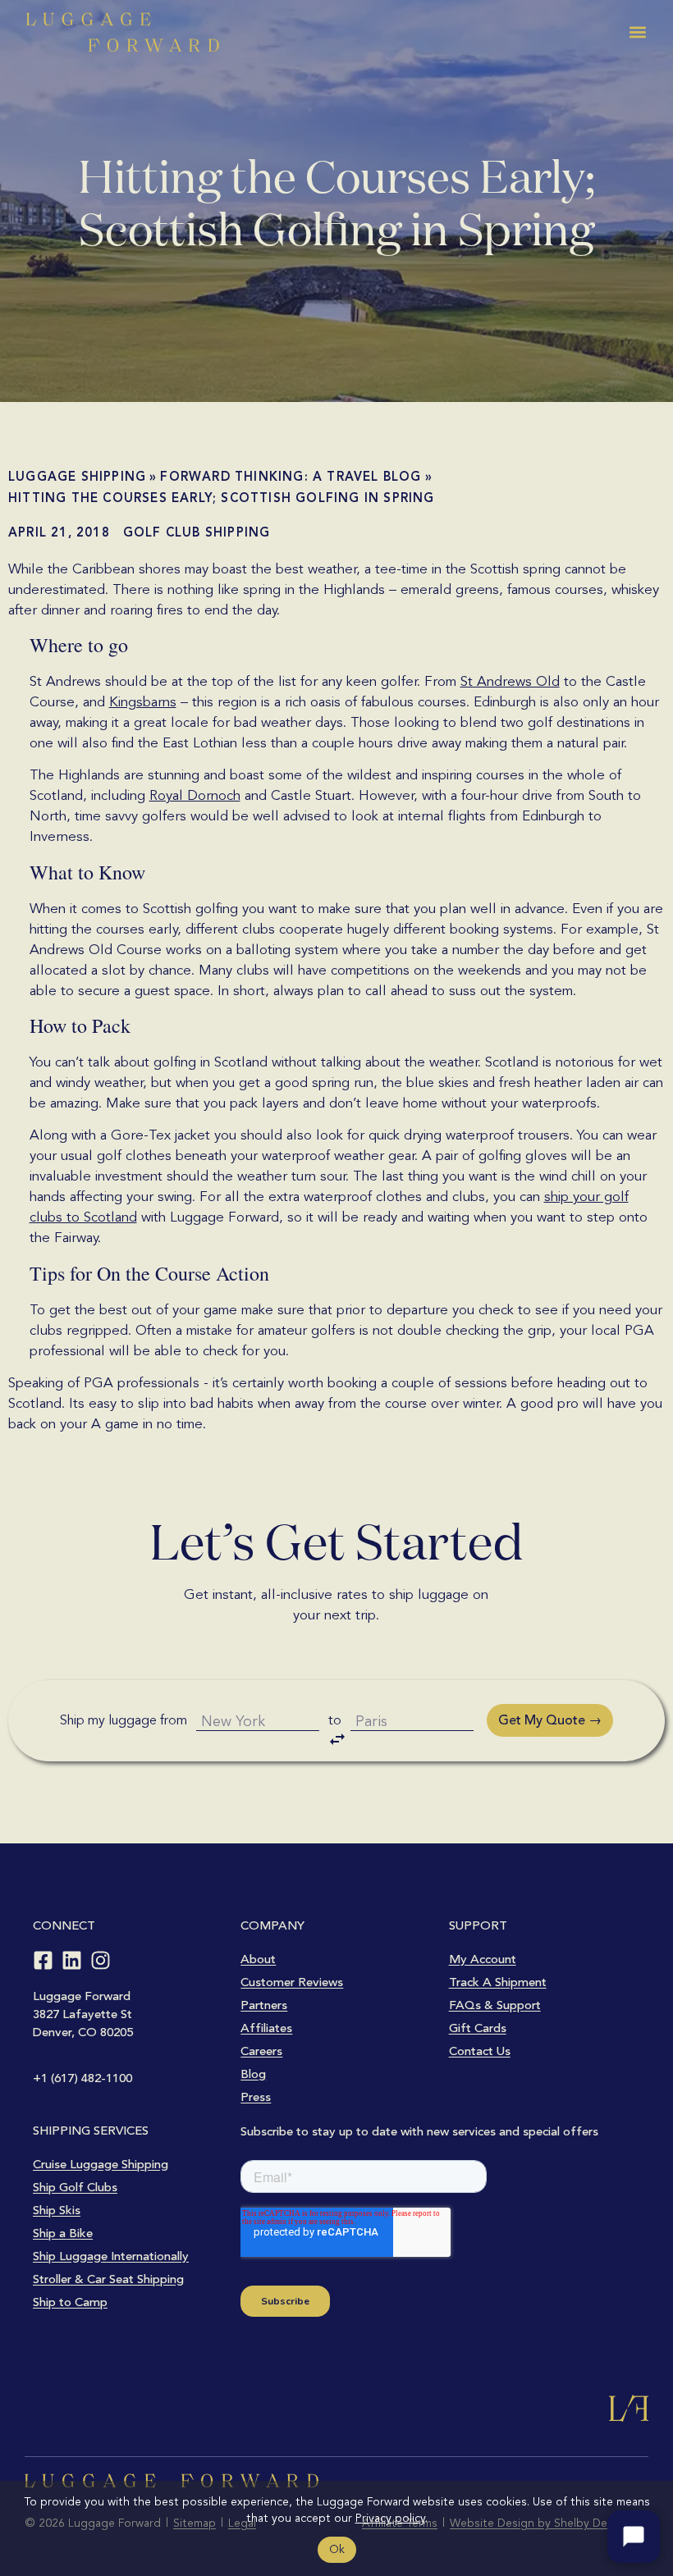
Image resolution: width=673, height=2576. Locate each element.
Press (256, 2097)
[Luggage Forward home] (123, 32)
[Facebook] (43, 1960)
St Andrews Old (510, 681)
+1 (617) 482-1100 (82, 2078)
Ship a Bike (63, 2233)
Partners (264, 2005)
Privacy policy (390, 2518)
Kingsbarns (143, 702)
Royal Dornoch (195, 795)
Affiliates (266, 2028)
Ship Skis (57, 2210)
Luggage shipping (77, 477)
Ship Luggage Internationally (111, 2256)
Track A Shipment (498, 1982)
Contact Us (480, 2051)
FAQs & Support (495, 2005)
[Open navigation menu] (638, 32)
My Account (483, 1959)
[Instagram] (101, 1960)
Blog (253, 2074)
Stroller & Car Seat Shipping (108, 2279)
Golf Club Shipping (197, 532)
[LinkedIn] (72, 1960)
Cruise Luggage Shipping (101, 2164)
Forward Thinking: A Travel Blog (291, 477)
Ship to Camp (70, 2302)
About (258, 1959)
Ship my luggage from (124, 1720)
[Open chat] (634, 2537)
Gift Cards (478, 2028)
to (335, 1720)
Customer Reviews (292, 1982)
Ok (337, 2549)
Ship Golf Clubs (75, 2187)
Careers (261, 2051)
